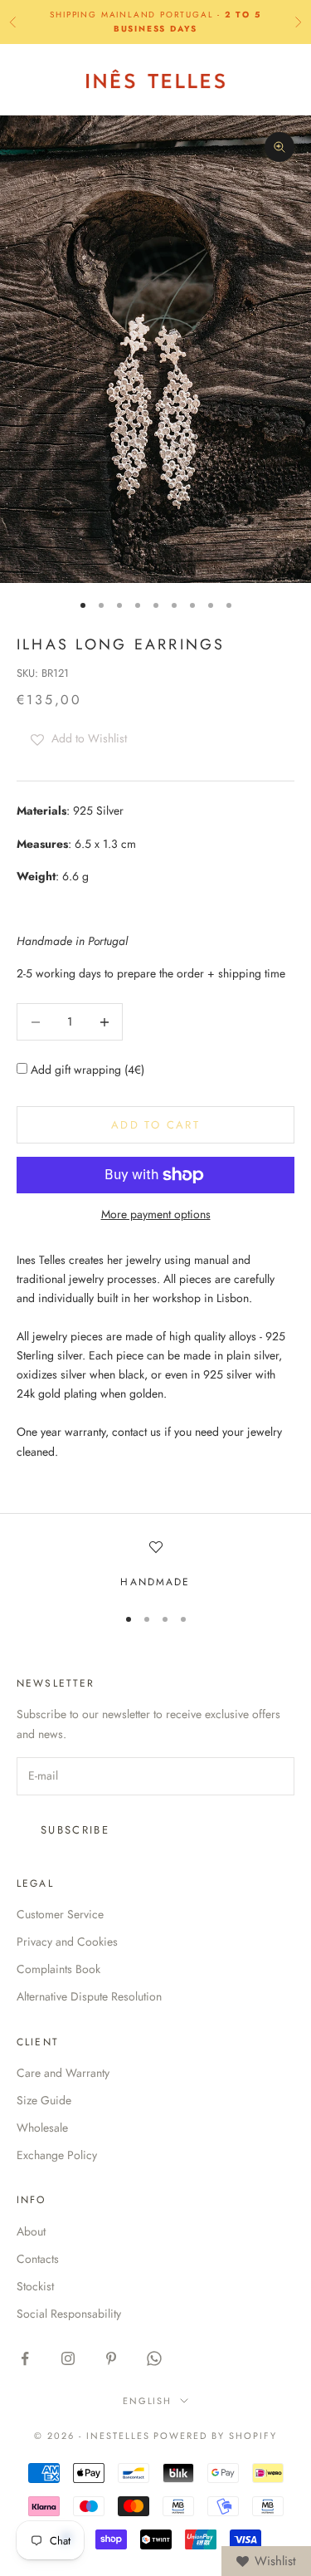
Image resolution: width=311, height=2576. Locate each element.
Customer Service (60, 1914)
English (148, 2401)
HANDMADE (155, 1582)
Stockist (35, 2286)
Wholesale (42, 2128)
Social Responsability (69, 2314)
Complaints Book (58, 1969)
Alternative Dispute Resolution (89, 1996)
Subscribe (75, 1830)
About (31, 2231)
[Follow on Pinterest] (111, 2358)
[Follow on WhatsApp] (154, 2358)
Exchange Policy (57, 2155)
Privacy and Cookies (67, 1942)
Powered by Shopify (215, 2436)
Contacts (38, 2259)
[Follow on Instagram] (68, 2358)
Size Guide (44, 2100)
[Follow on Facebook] (25, 2358)
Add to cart (155, 1125)
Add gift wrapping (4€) (86, 1070)
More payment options (156, 1214)
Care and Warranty (63, 2073)
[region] (155, 1565)
